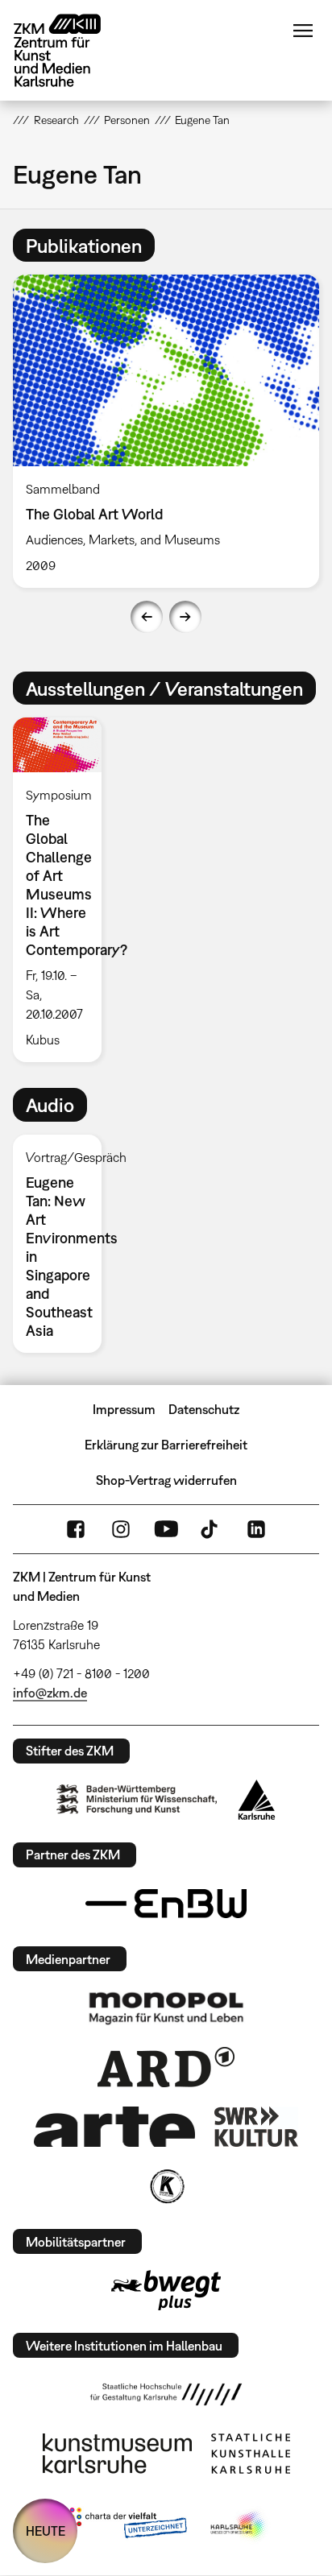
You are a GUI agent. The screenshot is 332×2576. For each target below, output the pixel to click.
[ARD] (166, 2067)
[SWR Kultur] (256, 2127)
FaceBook (76, 1529)
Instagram (121, 1529)
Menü (303, 31)
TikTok (211, 1529)
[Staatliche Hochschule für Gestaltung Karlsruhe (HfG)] (166, 2394)
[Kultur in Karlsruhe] (166, 2186)
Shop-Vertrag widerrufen (166, 1480)
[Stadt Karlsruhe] (257, 1800)
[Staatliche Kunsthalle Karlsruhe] (251, 2454)
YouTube (166, 1529)
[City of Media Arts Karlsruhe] (239, 2526)
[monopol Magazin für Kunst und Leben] (166, 2007)
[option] (166, 431)
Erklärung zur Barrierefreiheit (166, 1445)
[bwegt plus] (166, 2290)
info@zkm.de (50, 1693)
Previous (147, 617)
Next (185, 617)
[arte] (114, 2126)
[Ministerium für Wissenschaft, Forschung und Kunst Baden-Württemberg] (137, 1799)
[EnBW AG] (166, 1904)
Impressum (124, 1409)
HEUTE (46, 2531)
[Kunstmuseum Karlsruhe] (117, 2454)
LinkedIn (256, 1529)
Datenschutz (204, 1409)
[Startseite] (69, 50)
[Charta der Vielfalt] (124, 2526)
